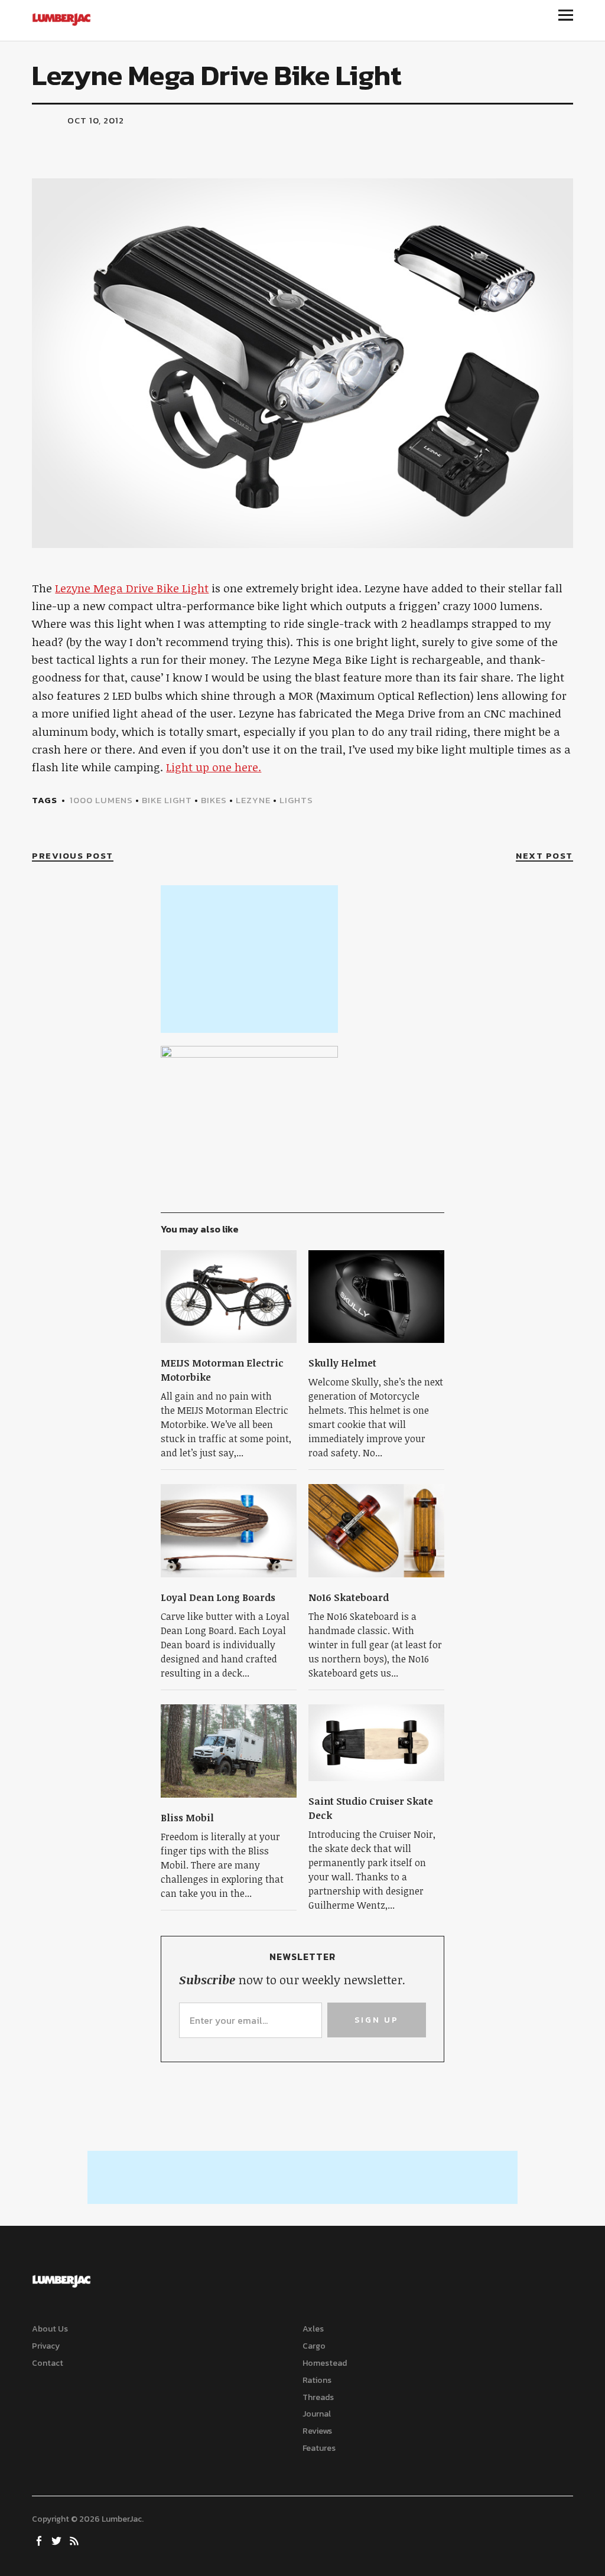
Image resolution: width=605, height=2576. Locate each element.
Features (319, 2448)
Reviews (317, 2431)
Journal (317, 2414)
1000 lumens (101, 800)
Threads (318, 2397)
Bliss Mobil (187, 1818)
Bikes (214, 800)
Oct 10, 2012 (96, 120)
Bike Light (167, 800)
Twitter (57, 2540)
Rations (317, 2380)
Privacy (46, 2346)
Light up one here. (214, 767)
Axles (313, 2329)
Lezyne (253, 800)
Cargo (314, 2346)
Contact (48, 2363)
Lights (296, 800)
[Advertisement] (249, 959)
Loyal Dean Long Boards (218, 1597)
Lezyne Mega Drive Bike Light (132, 588)
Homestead (325, 2363)
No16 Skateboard (349, 1597)
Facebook (40, 2540)
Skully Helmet (342, 1363)
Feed (75, 2540)
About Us (50, 2329)
